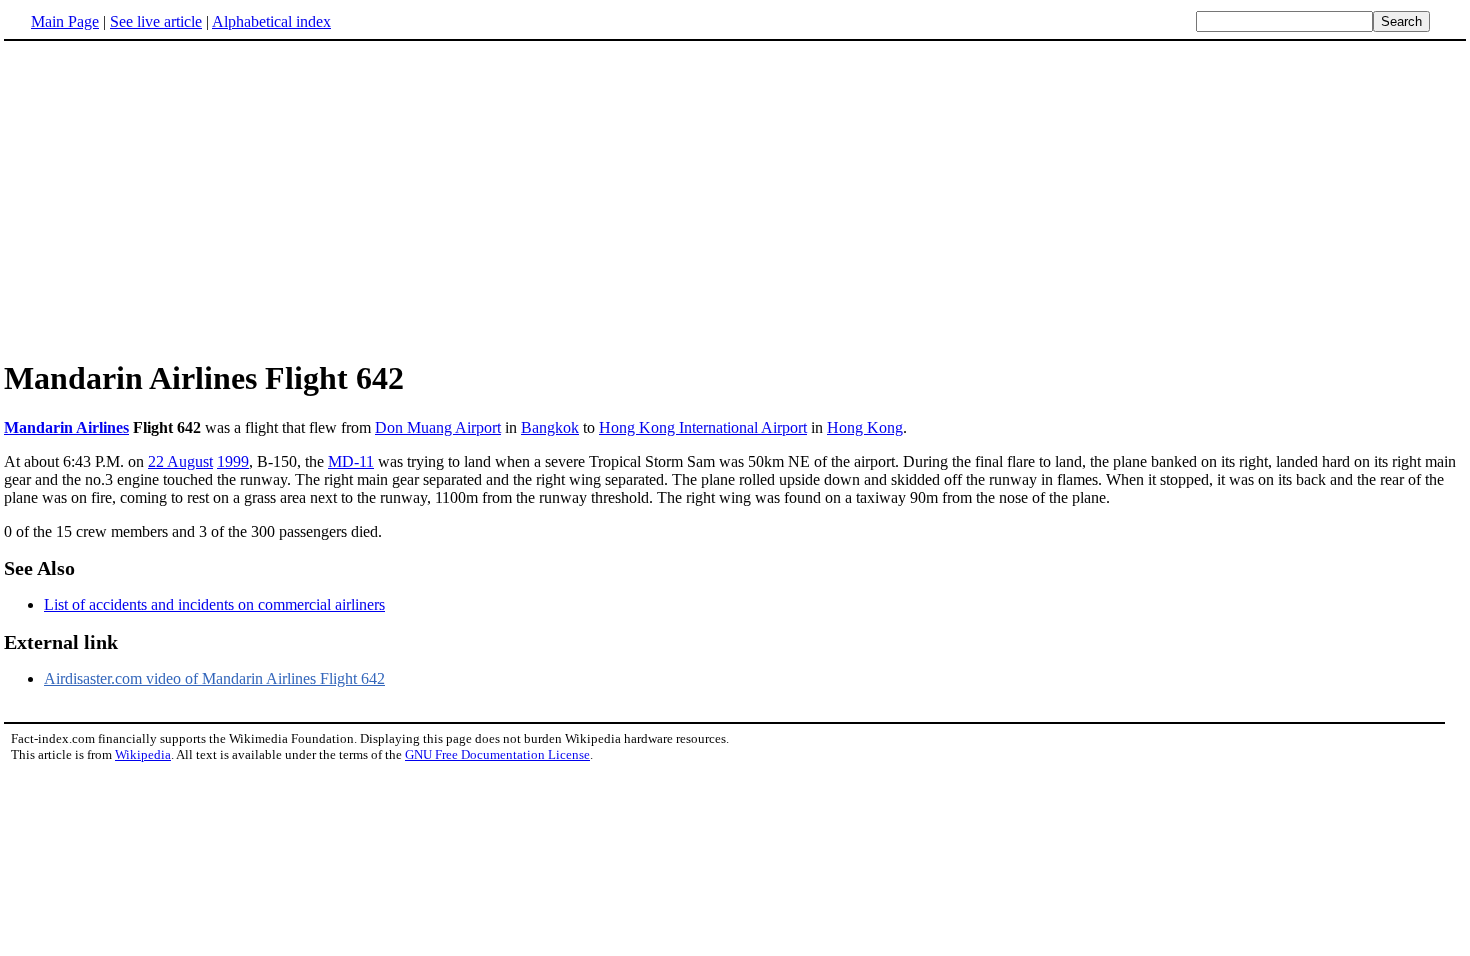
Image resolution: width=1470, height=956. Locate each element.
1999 (233, 461)
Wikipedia (143, 754)
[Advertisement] (172, 199)
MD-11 (351, 461)
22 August (180, 461)
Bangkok (550, 427)
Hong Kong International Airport (703, 427)
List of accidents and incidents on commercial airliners (214, 604)
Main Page (65, 21)
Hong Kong (865, 427)
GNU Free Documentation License (497, 754)
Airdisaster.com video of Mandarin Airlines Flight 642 (214, 678)
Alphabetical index (271, 21)
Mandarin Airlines (66, 427)
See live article (156, 21)
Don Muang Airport (438, 427)
